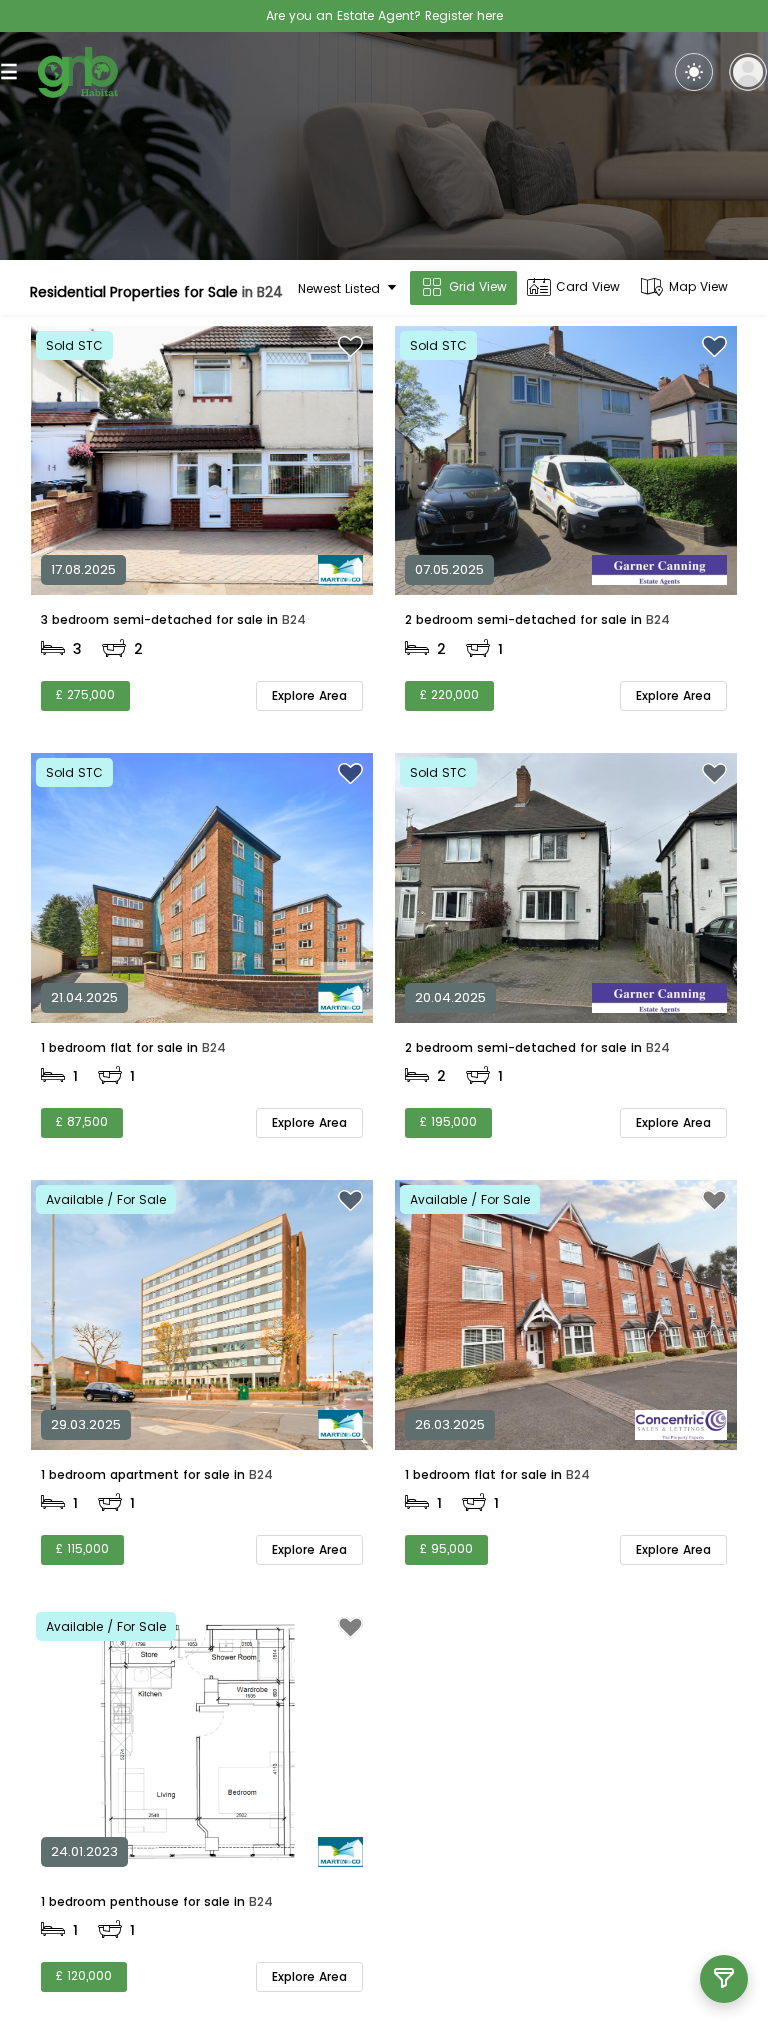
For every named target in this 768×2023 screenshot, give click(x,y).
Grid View (478, 286)
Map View (698, 286)
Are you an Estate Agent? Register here (384, 15)
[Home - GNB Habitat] (78, 72)
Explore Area (309, 695)
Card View (588, 286)
